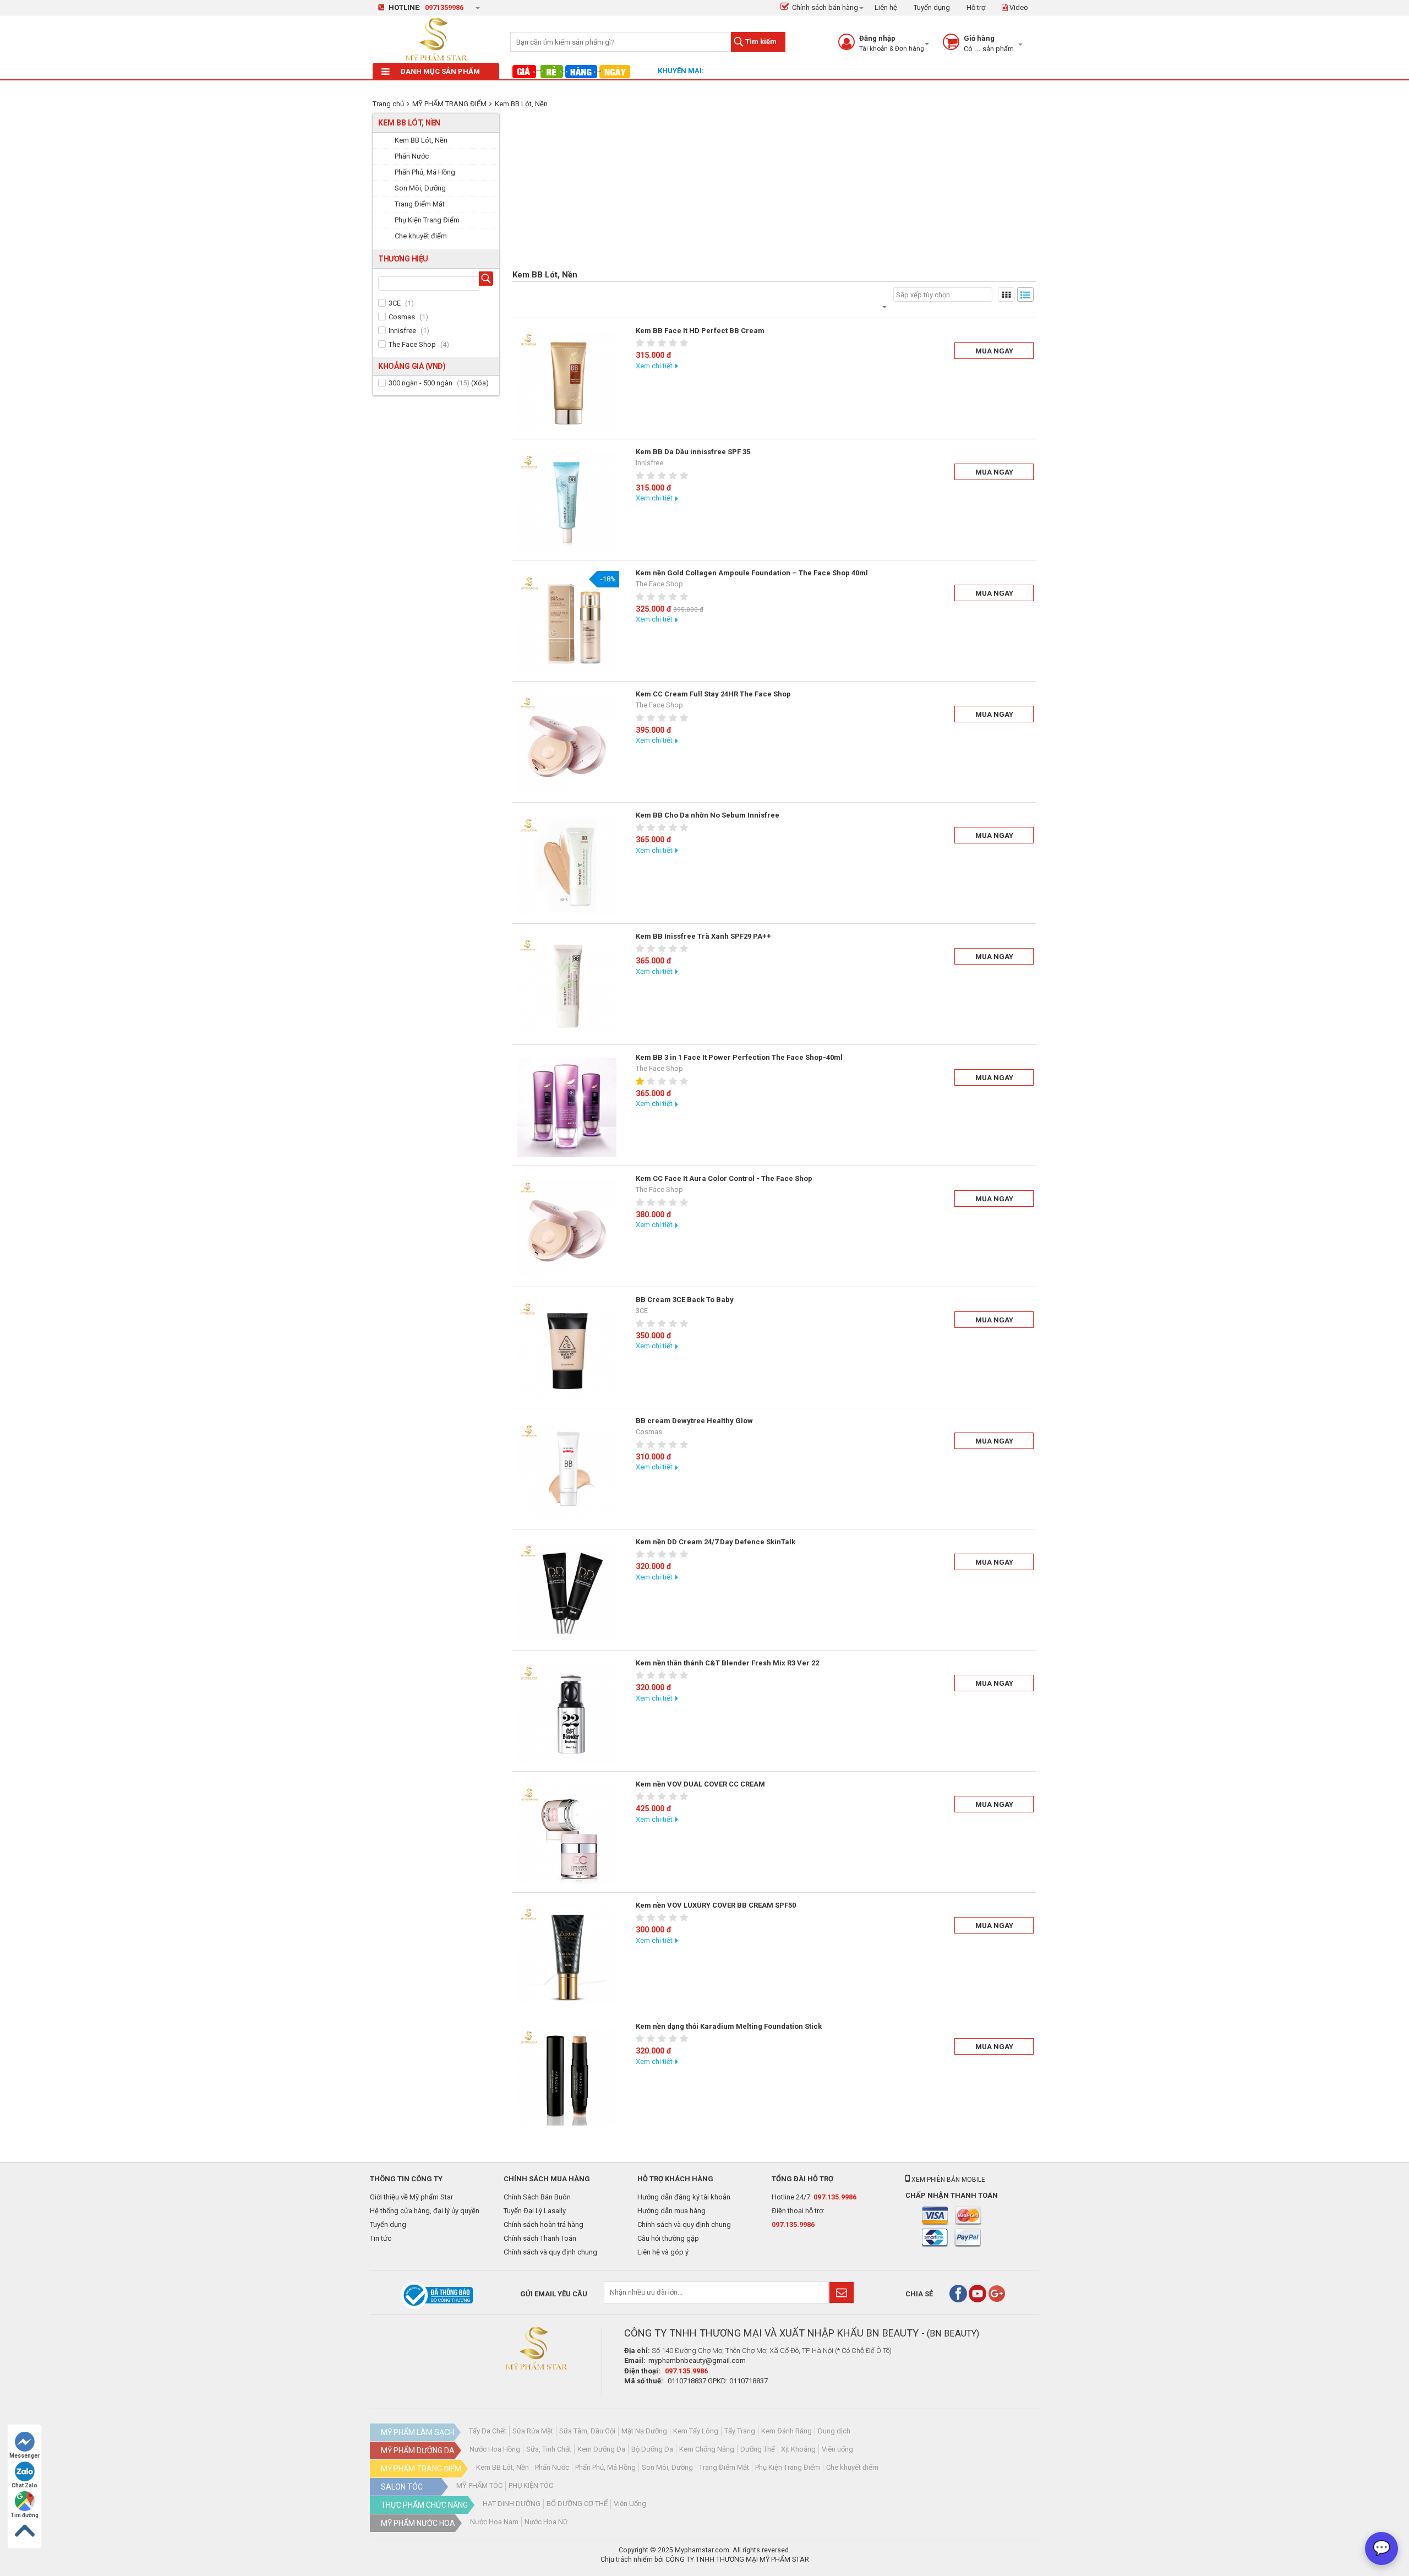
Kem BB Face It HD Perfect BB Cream (700, 331)
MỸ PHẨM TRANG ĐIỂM (449, 104)
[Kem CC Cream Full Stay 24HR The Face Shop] (567, 744)
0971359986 (444, 7)
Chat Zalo (24, 2485)
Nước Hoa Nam (494, 2522)
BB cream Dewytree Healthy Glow (694, 1421)
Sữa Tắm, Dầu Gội (587, 2431)
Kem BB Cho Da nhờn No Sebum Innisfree (708, 815)
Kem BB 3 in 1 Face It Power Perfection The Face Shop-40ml (739, 1057)
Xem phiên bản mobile (947, 2180)
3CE (395, 303)
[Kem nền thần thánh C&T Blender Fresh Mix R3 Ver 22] (567, 1713)
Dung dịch (834, 2431)
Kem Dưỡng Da (601, 2449)
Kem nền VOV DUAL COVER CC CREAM (700, 1784)
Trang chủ (388, 104)
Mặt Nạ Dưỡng (644, 2431)
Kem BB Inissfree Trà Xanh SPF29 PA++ (703, 936)
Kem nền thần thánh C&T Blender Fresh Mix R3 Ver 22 (727, 1663)
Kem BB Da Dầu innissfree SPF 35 (693, 452)
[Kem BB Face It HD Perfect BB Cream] (567, 381)
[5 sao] (685, 343)
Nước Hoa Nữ (546, 2522)
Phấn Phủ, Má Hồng (605, 2467)
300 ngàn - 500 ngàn (420, 383)
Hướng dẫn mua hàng (671, 2211)
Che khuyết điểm (852, 2467)
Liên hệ (886, 7)
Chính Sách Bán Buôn (537, 2197)
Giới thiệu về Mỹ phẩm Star (411, 2197)
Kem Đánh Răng (787, 2431)
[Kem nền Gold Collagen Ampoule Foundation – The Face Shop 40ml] (567, 623)
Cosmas (402, 317)
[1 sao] (641, 343)
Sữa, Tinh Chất (549, 2449)
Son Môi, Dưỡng (667, 2467)
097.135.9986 (835, 2197)
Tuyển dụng (932, 7)
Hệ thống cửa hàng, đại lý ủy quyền (425, 2211)
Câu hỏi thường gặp (668, 2238)
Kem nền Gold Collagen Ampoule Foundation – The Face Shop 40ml (752, 573)
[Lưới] (1006, 295)
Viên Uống (630, 2504)
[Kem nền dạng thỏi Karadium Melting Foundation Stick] (567, 2077)
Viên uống (837, 2449)
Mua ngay (994, 351)
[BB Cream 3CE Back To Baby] (567, 1350)
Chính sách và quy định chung (550, 2252)
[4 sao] (674, 343)
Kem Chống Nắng (707, 2449)
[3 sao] (663, 343)
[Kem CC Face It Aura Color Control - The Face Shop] (567, 1229)
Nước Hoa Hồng (495, 2449)
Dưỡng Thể (758, 2449)
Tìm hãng (488, 280)
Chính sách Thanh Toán (540, 2238)
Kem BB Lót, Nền (521, 104)
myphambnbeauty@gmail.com (697, 2360)
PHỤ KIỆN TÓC (531, 2485)
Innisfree (402, 331)
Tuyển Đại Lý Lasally (535, 2211)
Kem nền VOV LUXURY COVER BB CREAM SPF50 (716, 1905)
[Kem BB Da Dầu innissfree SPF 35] (567, 502)
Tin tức (381, 2238)
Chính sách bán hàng (825, 7)
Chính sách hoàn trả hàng (544, 2224)
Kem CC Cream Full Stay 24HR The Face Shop (713, 694)
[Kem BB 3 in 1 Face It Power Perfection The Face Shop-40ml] (567, 1108)
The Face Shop (412, 344)
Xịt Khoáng (798, 2449)
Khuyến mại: (681, 71)
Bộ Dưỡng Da (652, 2449)
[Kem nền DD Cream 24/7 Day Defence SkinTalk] (567, 1592)
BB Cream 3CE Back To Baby (685, 1300)
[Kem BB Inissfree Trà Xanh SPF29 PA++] (567, 987)
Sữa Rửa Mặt (533, 2431)
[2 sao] (652, 343)
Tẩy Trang (740, 2431)
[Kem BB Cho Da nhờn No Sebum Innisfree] (567, 865)
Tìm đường (24, 2515)
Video (1018, 7)
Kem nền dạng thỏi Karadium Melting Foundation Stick (729, 2026)
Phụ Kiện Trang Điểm (788, 2467)
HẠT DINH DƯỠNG (512, 2504)
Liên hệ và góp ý (663, 2252)
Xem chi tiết (654, 366)
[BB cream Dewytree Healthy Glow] (567, 1471)
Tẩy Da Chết (488, 2431)
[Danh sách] (1025, 295)
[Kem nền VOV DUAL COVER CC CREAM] (567, 1834)
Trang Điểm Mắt (724, 2467)
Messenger (24, 2456)
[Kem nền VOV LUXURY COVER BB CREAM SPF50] (567, 1956)
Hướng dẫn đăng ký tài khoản (684, 2197)
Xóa (480, 383)
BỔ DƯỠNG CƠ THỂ (577, 2504)
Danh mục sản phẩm (440, 71)
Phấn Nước (552, 2467)
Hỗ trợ (976, 7)
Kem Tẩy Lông (696, 2431)
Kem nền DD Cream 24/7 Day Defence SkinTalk (716, 1542)
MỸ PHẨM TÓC (479, 2485)
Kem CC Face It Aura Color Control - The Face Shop (724, 1178)
